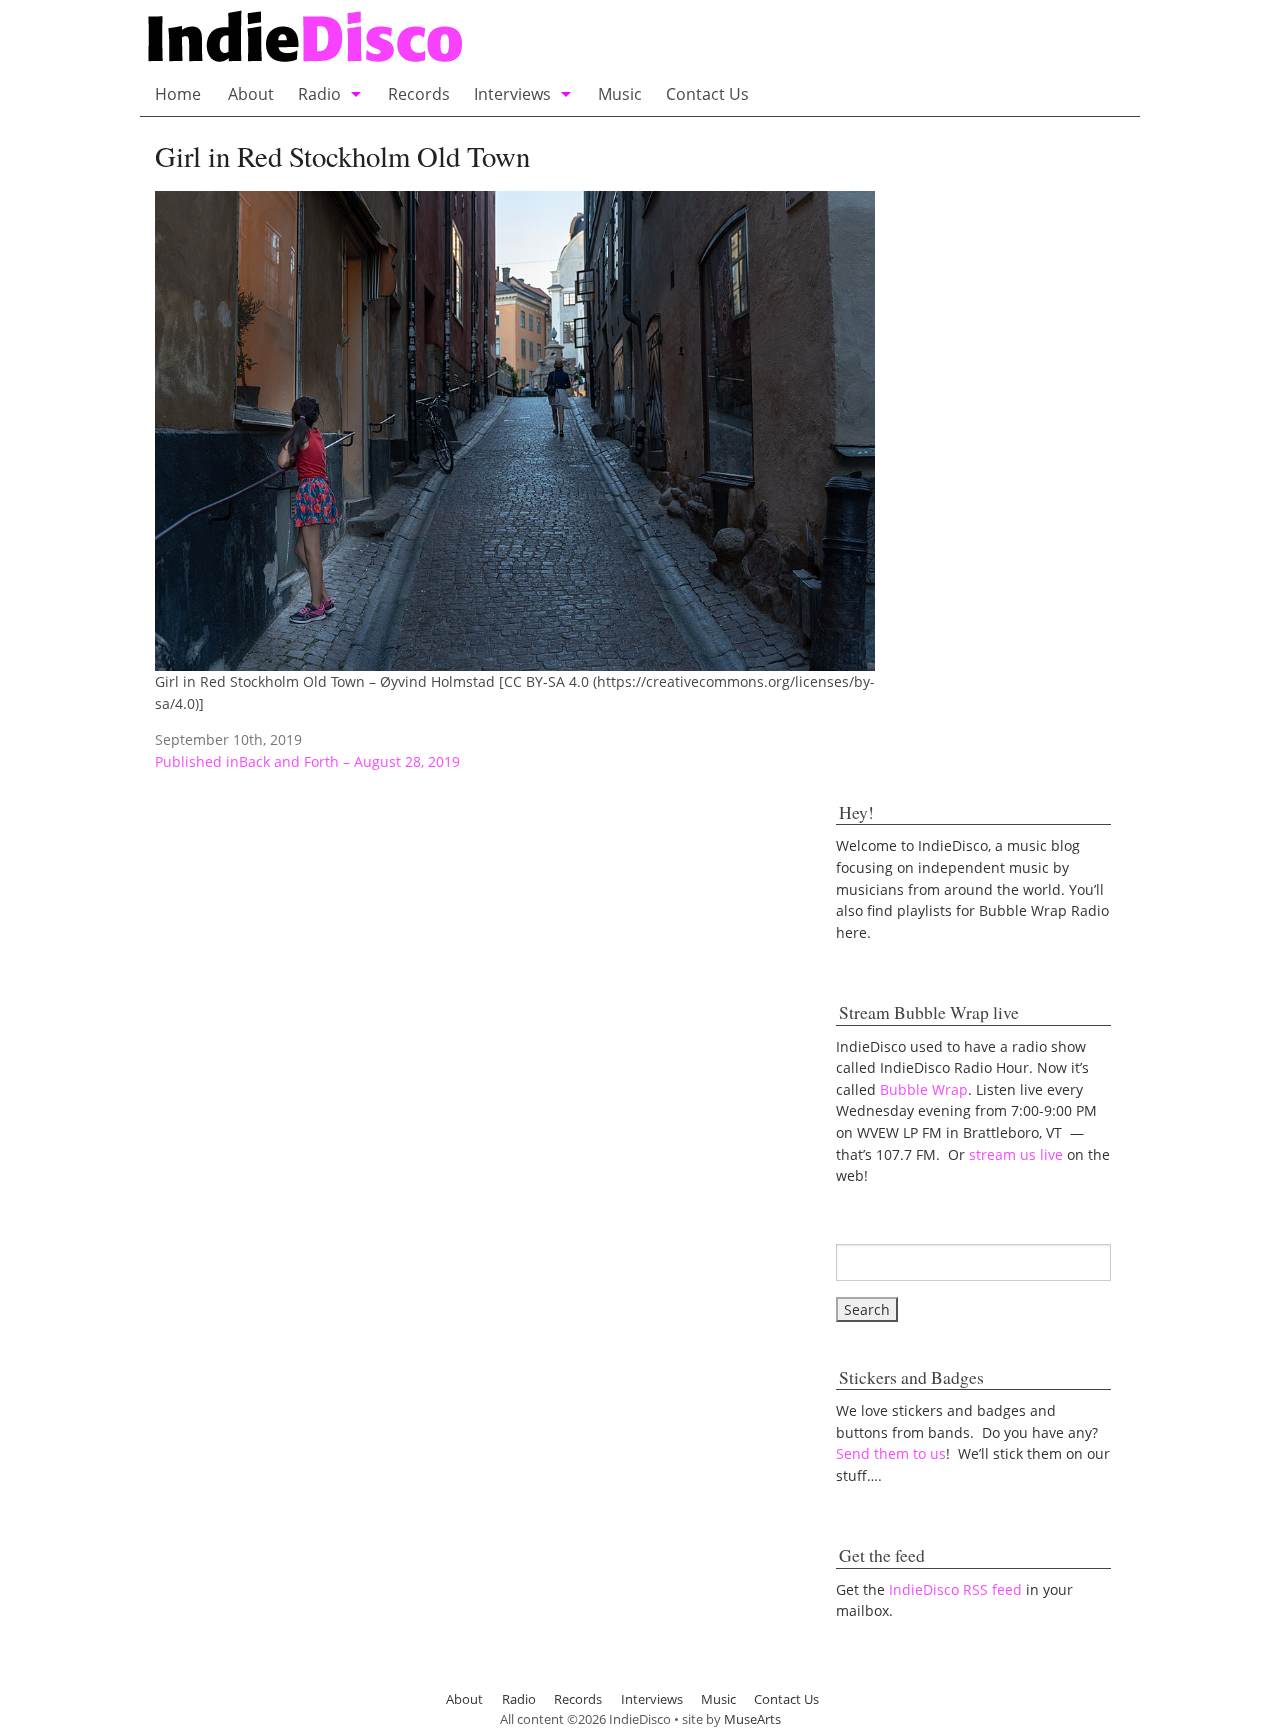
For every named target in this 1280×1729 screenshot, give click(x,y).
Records (419, 94)
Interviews (512, 94)
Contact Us (707, 94)
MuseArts (752, 1719)
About (251, 94)
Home (178, 94)
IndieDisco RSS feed (955, 1589)
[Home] (503, 38)
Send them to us (891, 1453)
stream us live (1016, 1154)
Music (620, 94)
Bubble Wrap (924, 1089)
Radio (319, 94)
